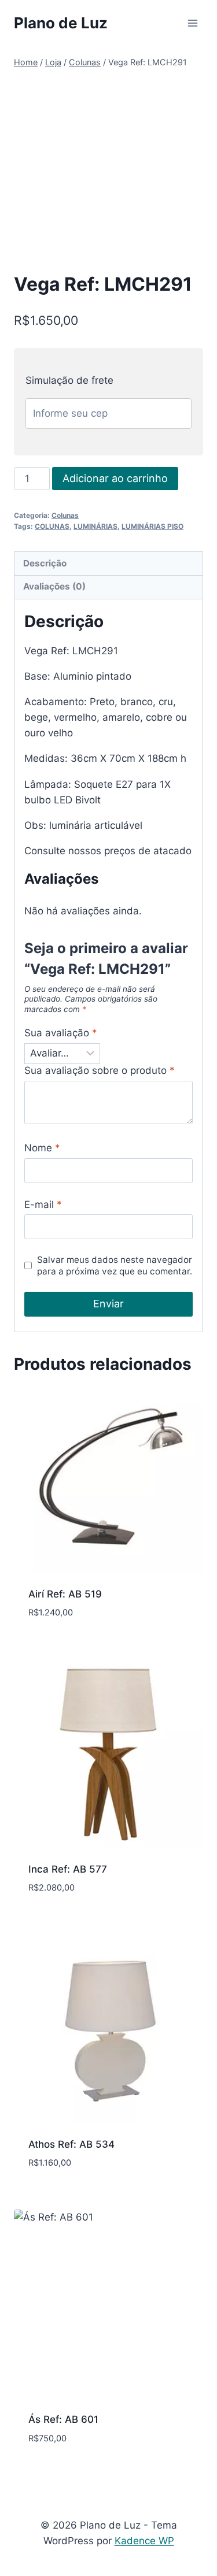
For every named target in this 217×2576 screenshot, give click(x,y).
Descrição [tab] (45, 563)
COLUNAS (52, 526)
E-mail (43, 1204)
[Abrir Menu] (192, 23)
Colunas (65, 515)
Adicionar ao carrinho (115, 478)
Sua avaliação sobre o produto (100, 1070)
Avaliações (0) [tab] (54, 586)
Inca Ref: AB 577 (68, 1869)
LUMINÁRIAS (95, 526)
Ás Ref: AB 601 (63, 2419)
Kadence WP (144, 2541)
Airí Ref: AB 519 (65, 1594)
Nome (42, 1148)
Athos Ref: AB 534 (71, 2144)
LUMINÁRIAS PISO (152, 526)
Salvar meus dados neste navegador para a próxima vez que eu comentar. (115, 1265)
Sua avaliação (61, 1033)
